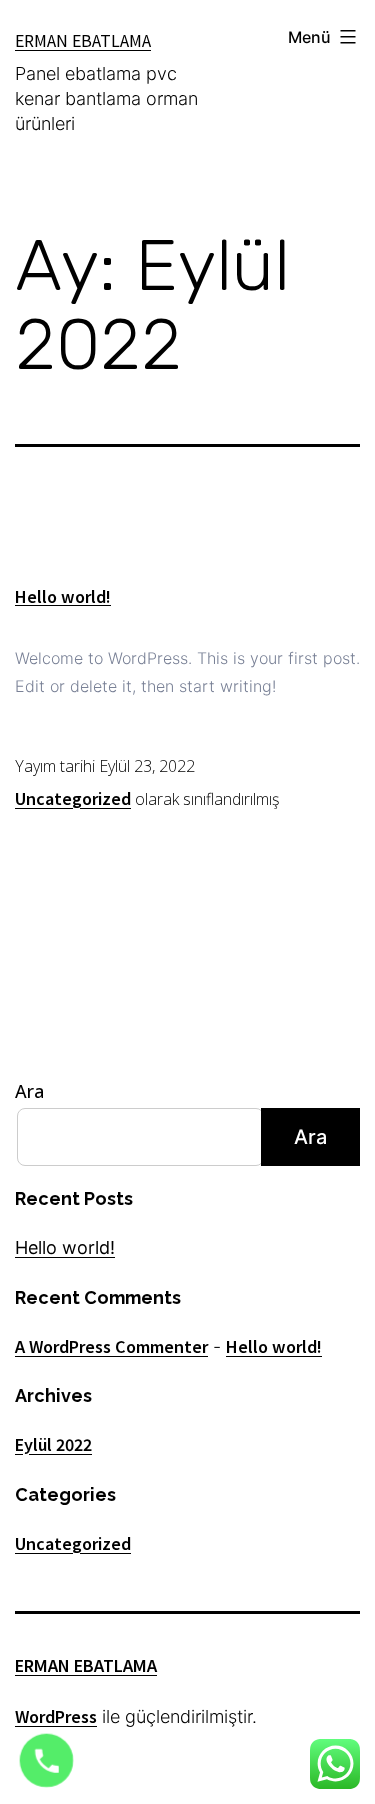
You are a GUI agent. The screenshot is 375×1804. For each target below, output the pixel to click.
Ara (29, 1091)
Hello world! (63, 596)
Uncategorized (73, 798)
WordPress (56, 1716)
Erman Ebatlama (83, 40)
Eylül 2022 (53, 1444)
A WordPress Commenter (111, 1346)
